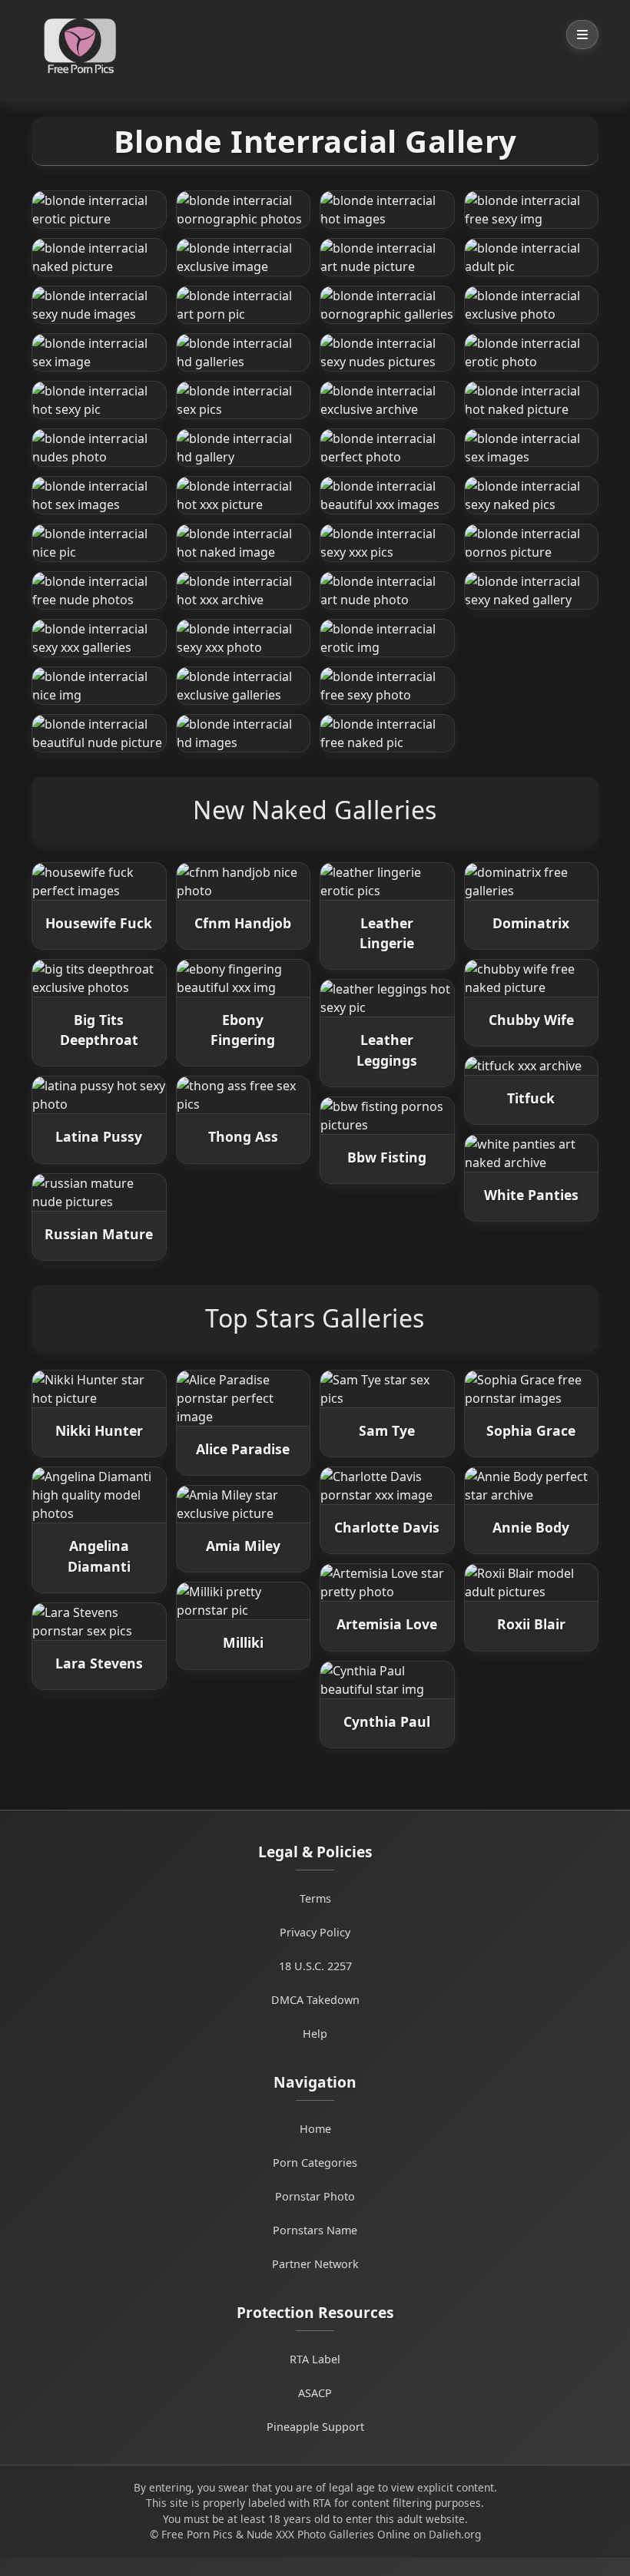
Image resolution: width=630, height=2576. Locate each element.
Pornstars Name (315, 2230)
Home (315, 2129)
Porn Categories (315, 2163)
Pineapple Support (315, 2427)
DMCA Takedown (315, 2000)
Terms (315, 1898)
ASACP (315, 2393)
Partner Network (315, 2264)
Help (315, 2034)
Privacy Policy (315, 1932)
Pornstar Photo (315, 2196)
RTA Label (315, 2359)
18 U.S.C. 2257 (315, 1966)
